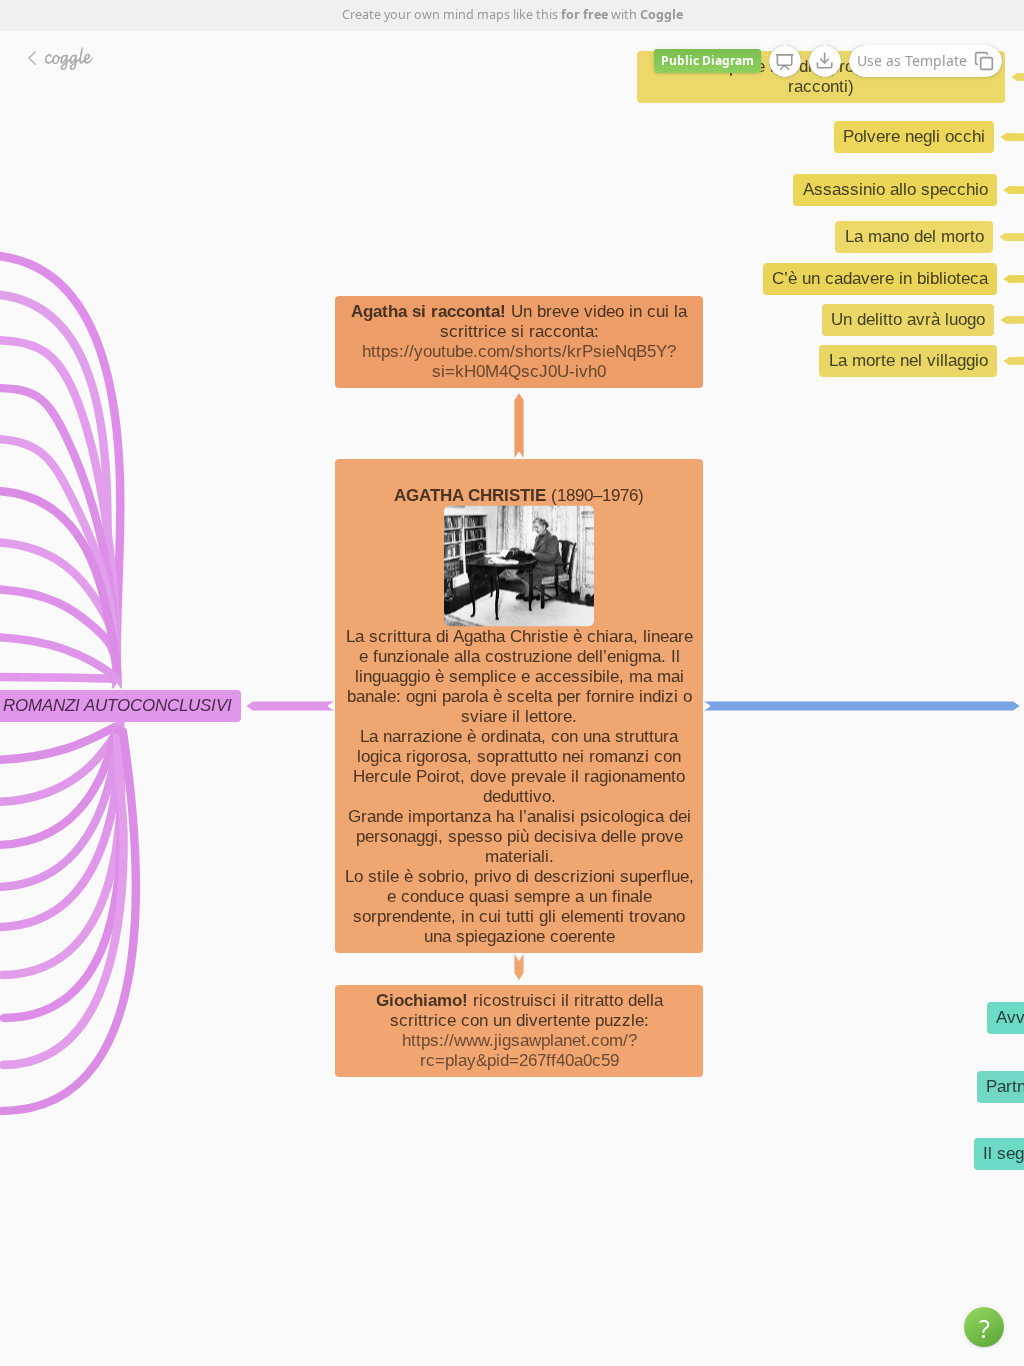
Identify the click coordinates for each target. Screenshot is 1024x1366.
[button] (984, 1327)
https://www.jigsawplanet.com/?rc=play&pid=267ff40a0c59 (519, 1050)
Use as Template (912, 60)
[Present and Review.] (785, 62)
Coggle (661, 14)
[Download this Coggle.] (825, 61)
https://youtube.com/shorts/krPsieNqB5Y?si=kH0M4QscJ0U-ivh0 (519, 361)
